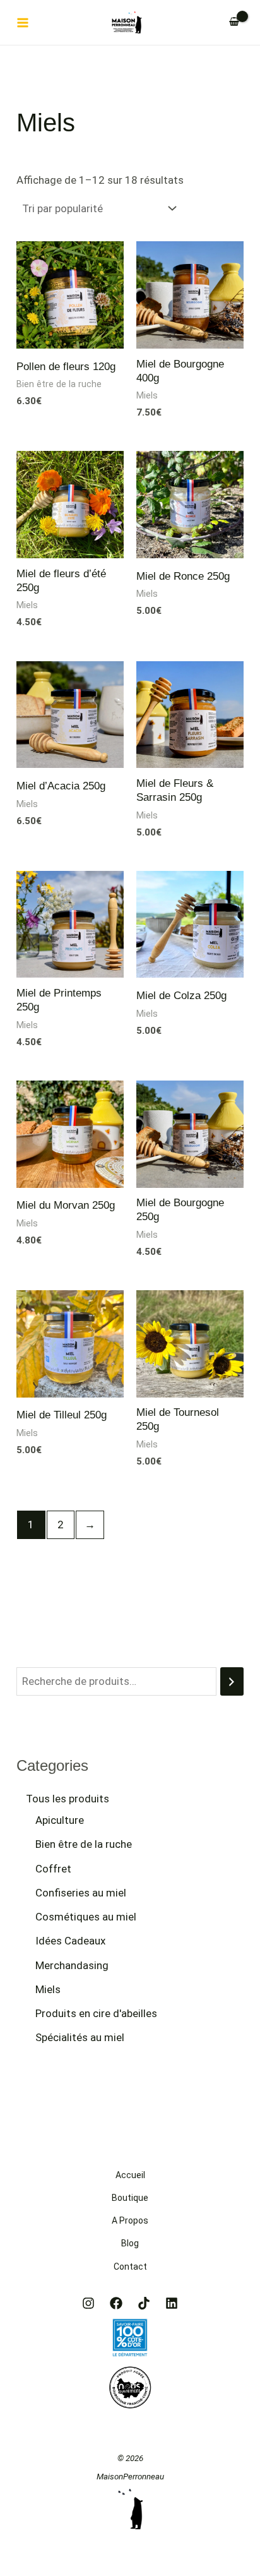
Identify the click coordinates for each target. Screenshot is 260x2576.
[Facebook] (116, 2303)
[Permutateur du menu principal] (23, 23)
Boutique (130, 2198)
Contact (130, 2267)
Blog (130, 2243)
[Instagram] (88, 2303)
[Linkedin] (172, 2303)
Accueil (130, 2175)
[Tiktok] (144, 2303)
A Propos (130, 2220)
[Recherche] (232, 1681)
